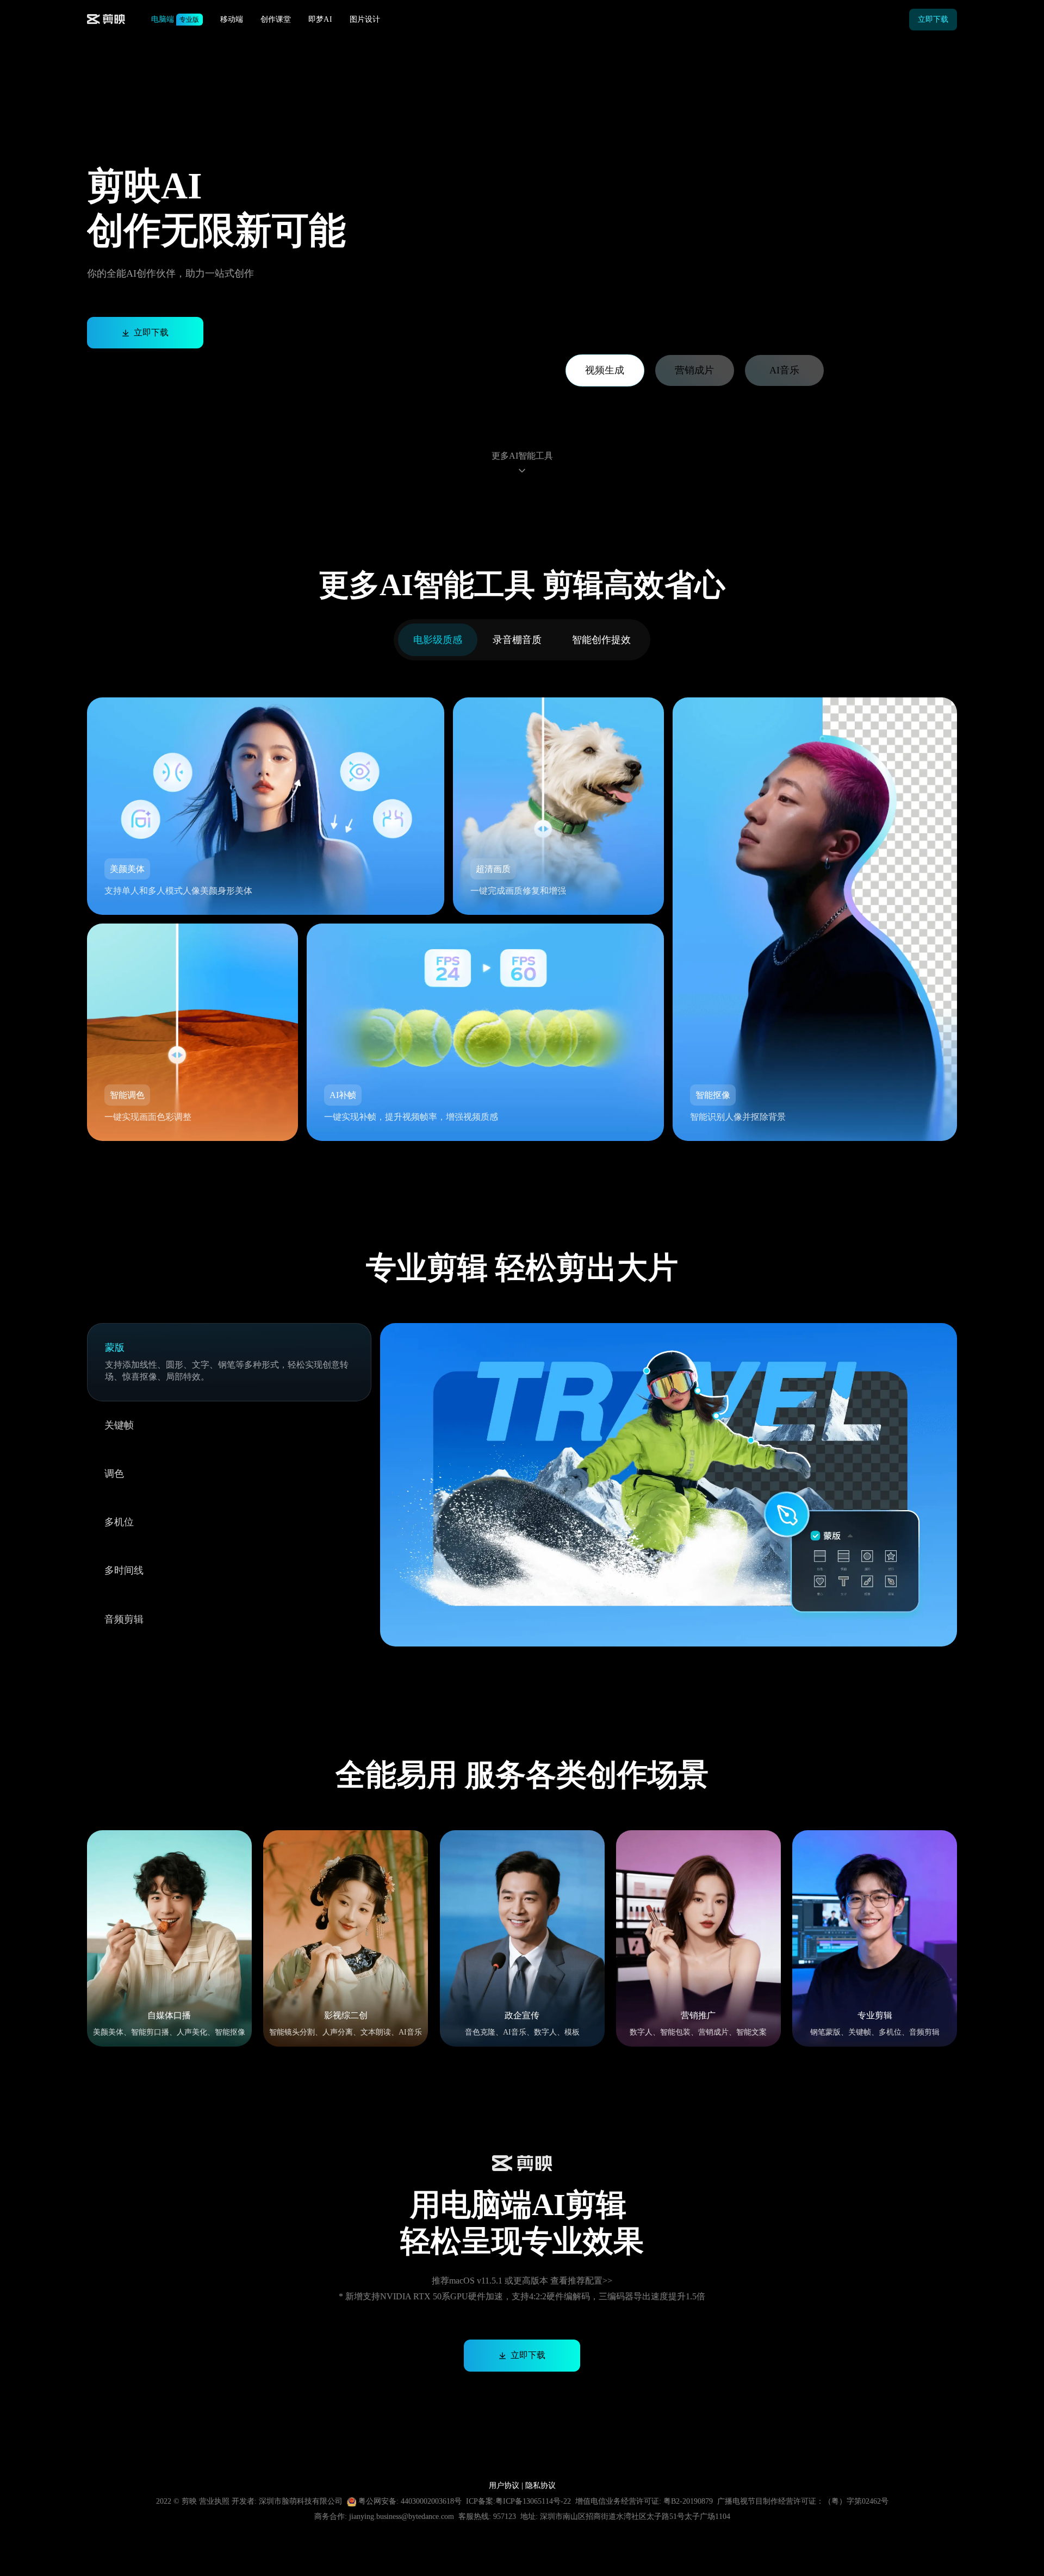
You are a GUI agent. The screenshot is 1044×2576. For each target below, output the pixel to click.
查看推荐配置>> (581, 2281)
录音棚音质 (517, 640)
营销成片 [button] (694, 370)
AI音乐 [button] (784, 370)
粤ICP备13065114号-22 (533, 2501)
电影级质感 (438, 640)
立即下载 (933, 19)
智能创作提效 (601, 640)
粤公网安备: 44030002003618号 (410, 2501)
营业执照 (215, 2501)
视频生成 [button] (605, 370)
